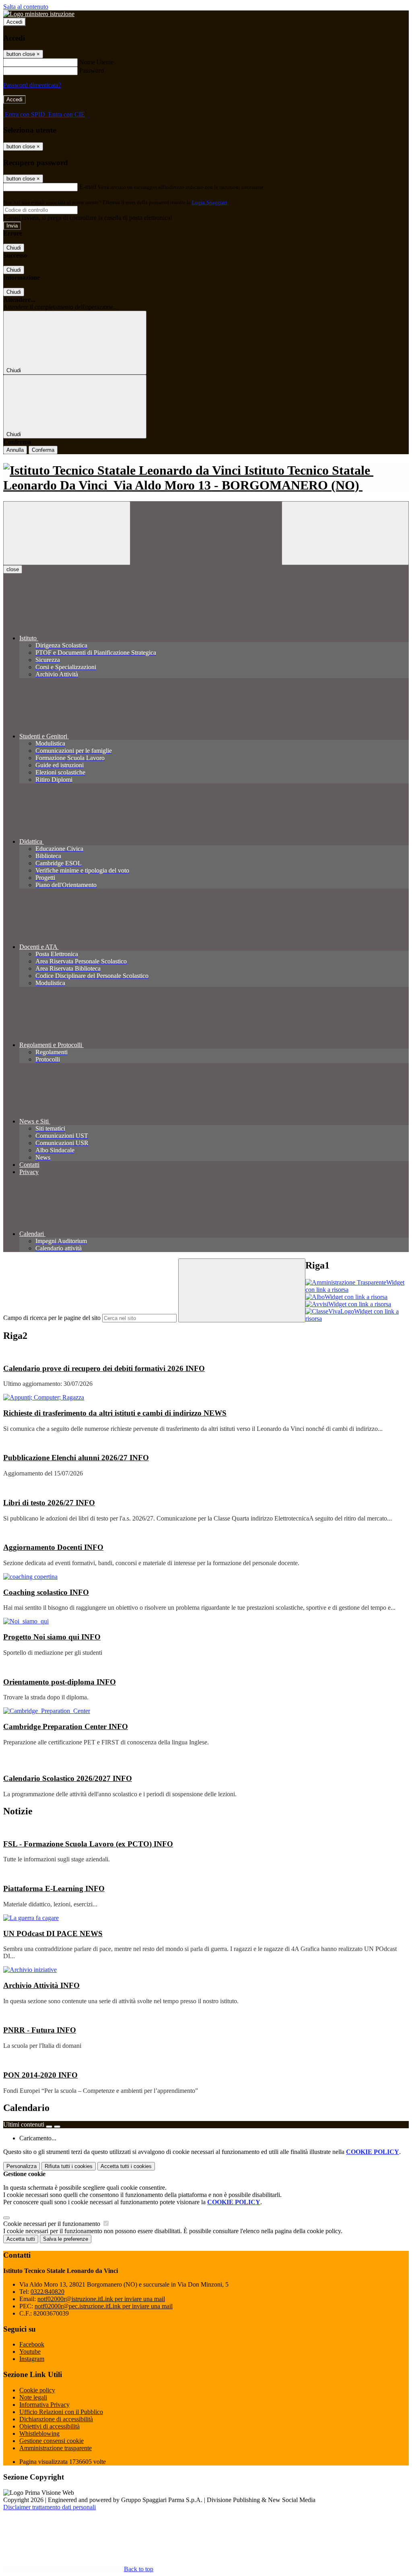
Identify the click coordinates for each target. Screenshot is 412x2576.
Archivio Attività (41, 1985)
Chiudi (14, 248)
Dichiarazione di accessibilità (56, 2419)
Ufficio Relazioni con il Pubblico (61, 2412)
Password (92, 71)
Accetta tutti (126, 2166)
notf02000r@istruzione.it (101, 2299)
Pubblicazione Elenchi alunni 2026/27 (76, 1458)
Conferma (43, 450)
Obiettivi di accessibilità (49, 2426)
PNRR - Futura (40, 2030)
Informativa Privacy (44, 2405)
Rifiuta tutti (69, 2166)
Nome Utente (96, 62)
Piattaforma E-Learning (54, 1888)
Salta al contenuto (26, 7)
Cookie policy (37, 2390)
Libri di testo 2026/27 (49, 1503)
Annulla (15, 450)
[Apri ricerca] (345, 533)
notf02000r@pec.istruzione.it (104, 2306)
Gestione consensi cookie (51, 2441)
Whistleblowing (39, 2434)
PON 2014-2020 (40, 2075)
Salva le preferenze (66, 2239)
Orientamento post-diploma (60, 1682)
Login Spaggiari (210, 202)
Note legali (33, 2397)
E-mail (88, 187)
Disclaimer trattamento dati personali (49, 2507)
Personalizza (22, 2166)
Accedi (14, 22)
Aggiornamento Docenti (53, 1547)
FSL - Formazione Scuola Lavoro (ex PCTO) (88, 1844)
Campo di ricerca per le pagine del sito (52, 1318)
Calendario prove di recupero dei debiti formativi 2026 (104, 1368)
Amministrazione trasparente (56, 2448)
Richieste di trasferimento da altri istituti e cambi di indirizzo (115, 1413)
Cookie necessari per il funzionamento (53, 2224)
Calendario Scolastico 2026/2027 (68, 1778)
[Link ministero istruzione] (39, 14)
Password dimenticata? (32, 85)
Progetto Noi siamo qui (52, 1637)
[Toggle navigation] (67, 533)
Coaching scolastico (46, 1592)
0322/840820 (47, 2292)
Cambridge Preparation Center (66, 1727)
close (13, 569)
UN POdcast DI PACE (53, 1934)
